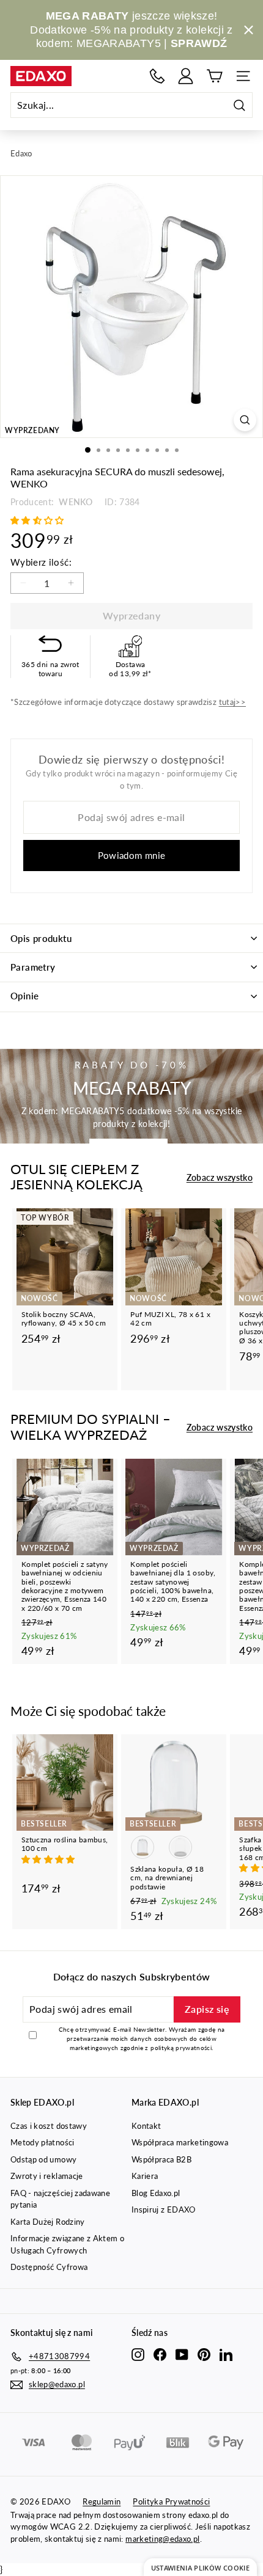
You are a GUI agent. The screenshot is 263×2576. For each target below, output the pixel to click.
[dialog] (200, 2567)
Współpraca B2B (161, 2159)
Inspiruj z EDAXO (164, 2209)
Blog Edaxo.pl (156, 2193)
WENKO (75, 502)
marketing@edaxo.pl (162, 2539)
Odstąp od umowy (43, 2159)
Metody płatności (43, 2142)
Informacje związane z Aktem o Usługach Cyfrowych (67, 2244)
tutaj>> (232, 702)
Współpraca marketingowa (180, 2142)
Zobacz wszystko (220, 1177)
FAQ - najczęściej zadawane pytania (60, 2199)
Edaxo (21, 153)
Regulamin (102, 2501)
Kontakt (146, 2126)
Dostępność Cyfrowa (49, 2267)
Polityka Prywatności (171, 2501)
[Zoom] (245, 420)
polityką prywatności (181, 2048)
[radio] (143, 1847)
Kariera (145, 2176)
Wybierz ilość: (41, 562)
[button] (39, 520)
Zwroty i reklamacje (47, 2176)
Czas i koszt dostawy (49, 2126)
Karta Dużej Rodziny (48, 2222)
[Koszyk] (214, 76)
